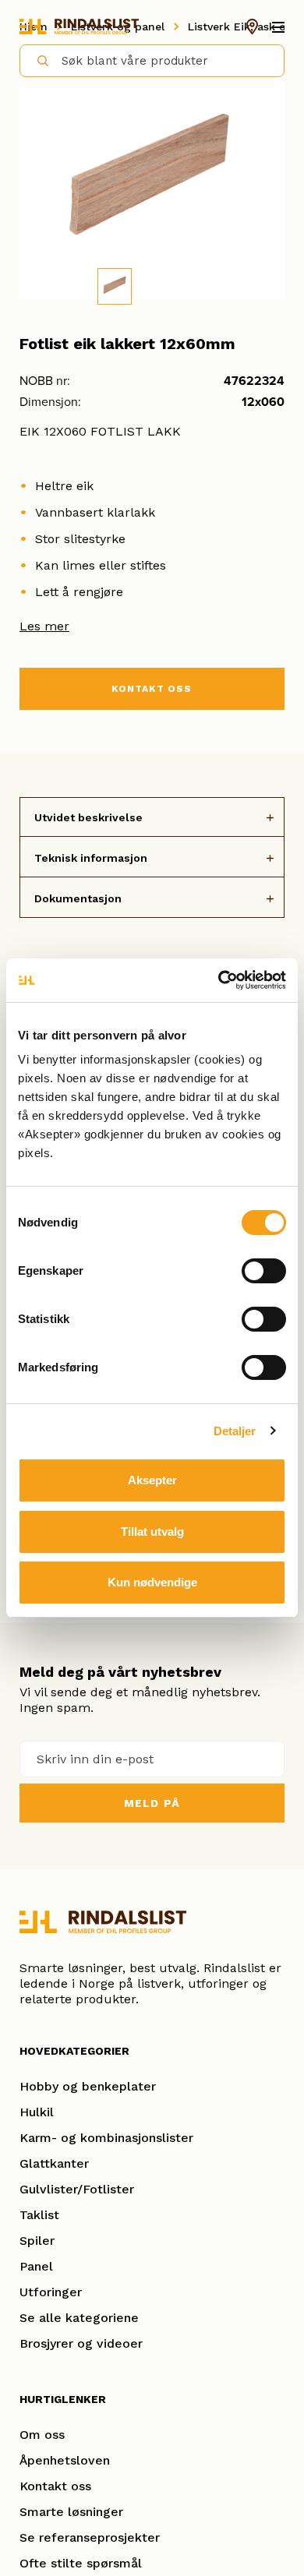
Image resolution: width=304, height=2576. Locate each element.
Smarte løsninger (71, 2512)
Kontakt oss (55, 2486)
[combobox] (152, 61)
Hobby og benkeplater (88, 2086)
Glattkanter (54, 2163)
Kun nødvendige (152, 1582)
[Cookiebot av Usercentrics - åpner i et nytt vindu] (219, 980)
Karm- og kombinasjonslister (106, 2138)
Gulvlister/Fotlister (77, 2189)
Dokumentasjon (78, 898)
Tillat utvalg (152, 1531)
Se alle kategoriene (79, 2318)
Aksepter (152, 1480)
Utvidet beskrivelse (88, 817)
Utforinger (51, 2292)
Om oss (42, 2435)
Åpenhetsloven (65, 2460)
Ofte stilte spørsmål (81, 2563)
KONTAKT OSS (152, 689)
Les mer (44, 626)
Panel (36, 2266)
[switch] (264, 1271)
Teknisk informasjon (91, 858)
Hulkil (37, 2112)
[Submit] (36, 60)
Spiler (37, 2241)
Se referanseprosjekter (90, 2537)
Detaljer (235, 1431)
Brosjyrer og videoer (81, 2343)
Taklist (39, 2215)
